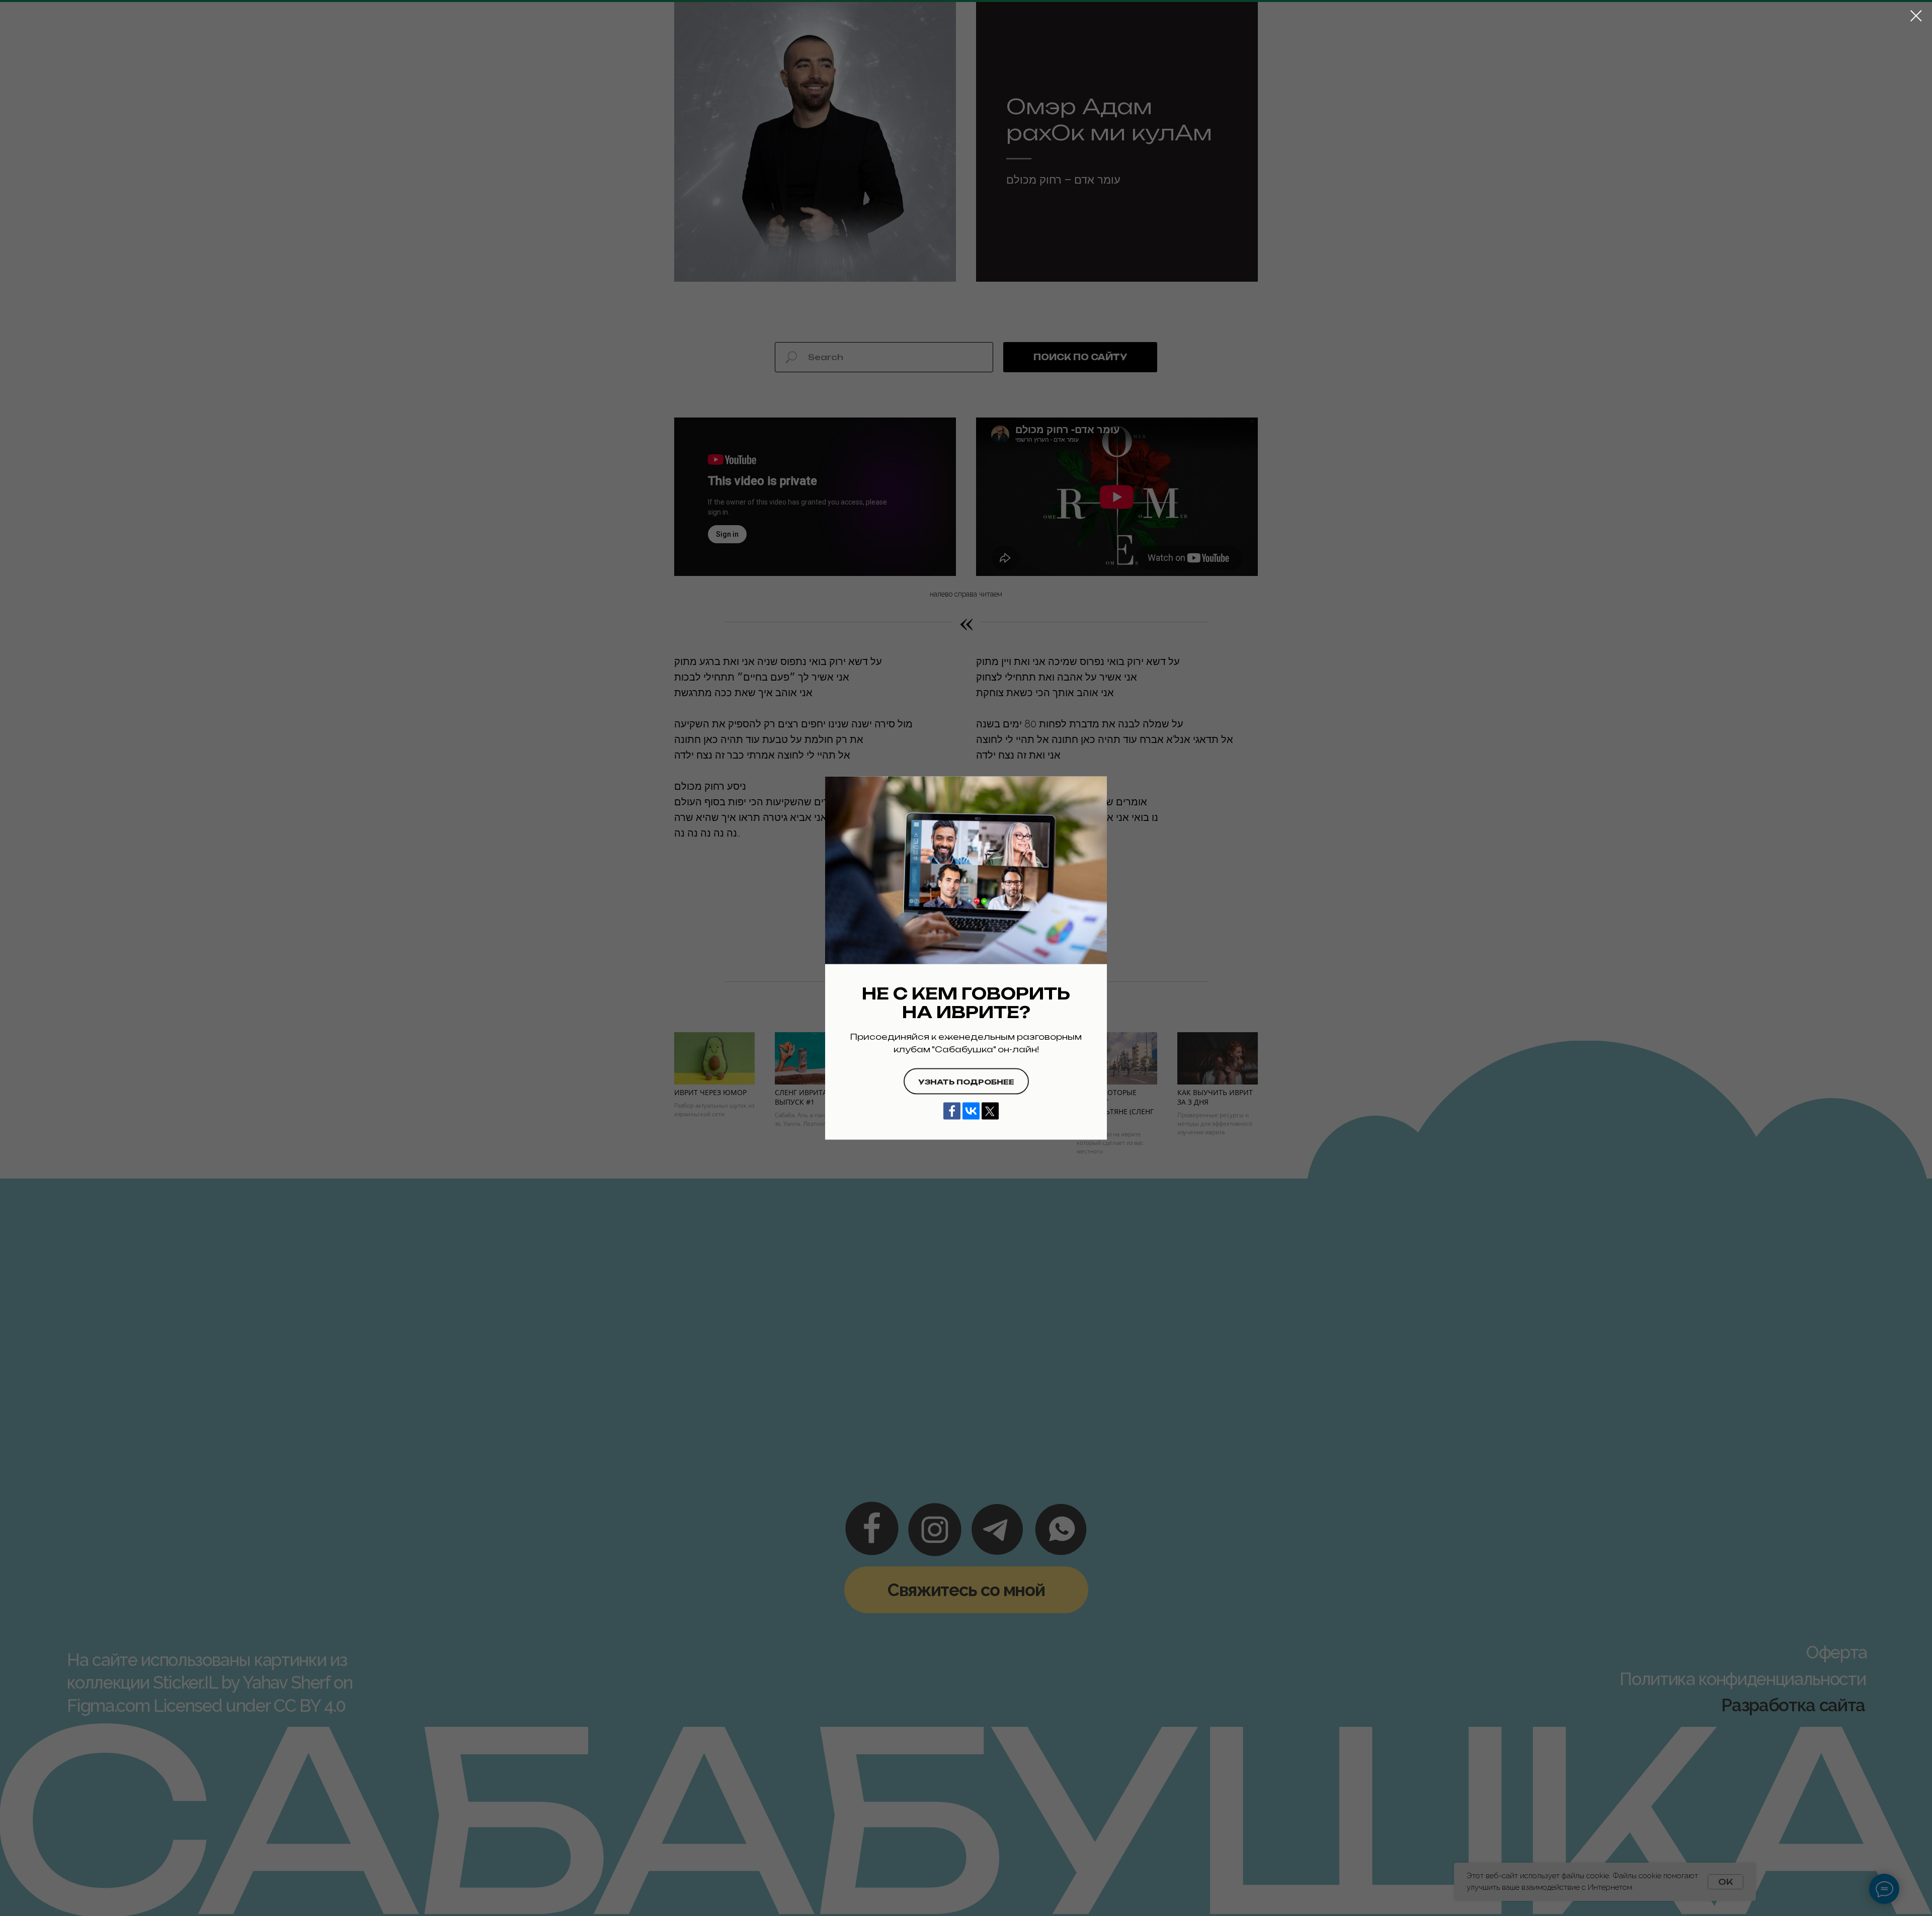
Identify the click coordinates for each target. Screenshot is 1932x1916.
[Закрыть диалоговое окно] (1916, 16)
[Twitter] (990, 1111)
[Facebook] (952, 1111)
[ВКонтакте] (971, 1111)
